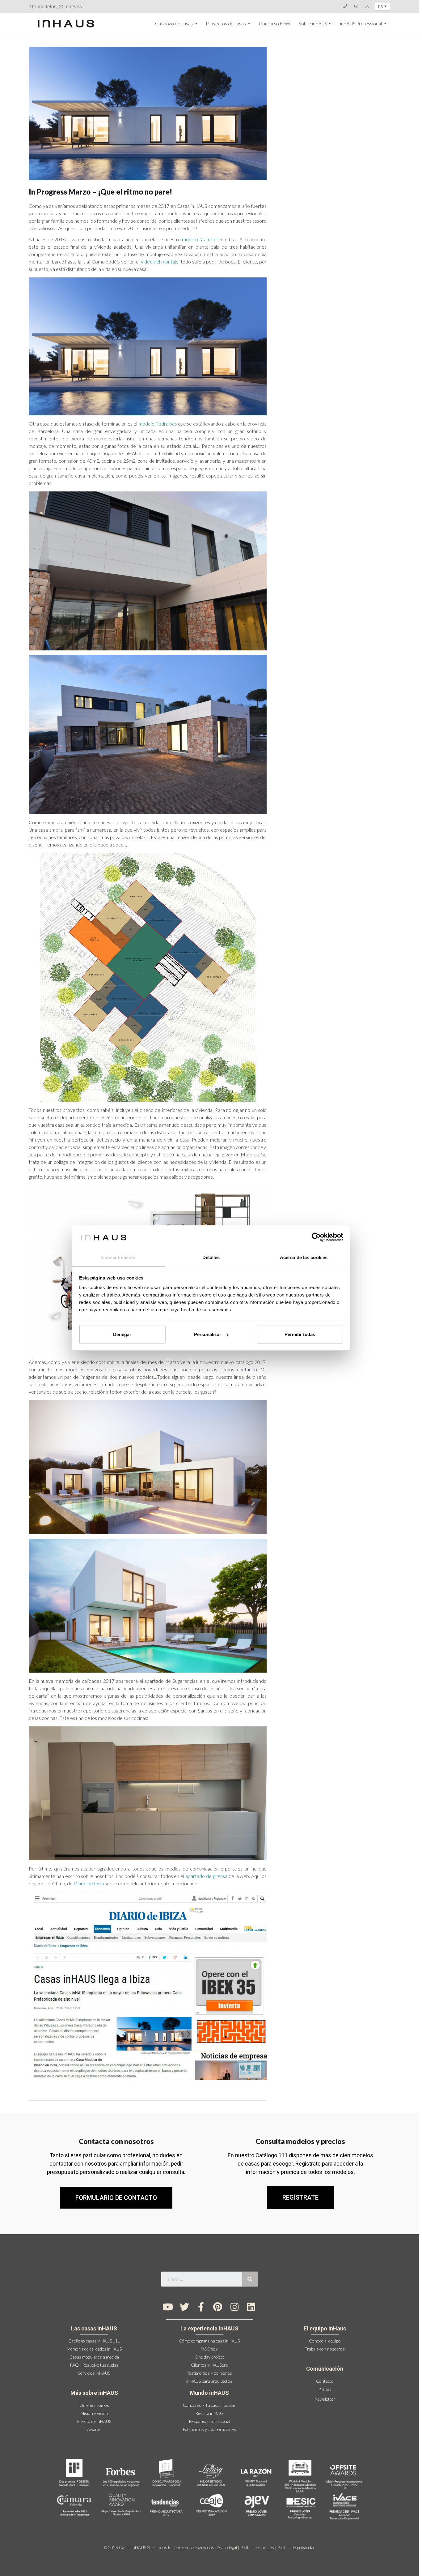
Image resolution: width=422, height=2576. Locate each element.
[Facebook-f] (201, 2307)
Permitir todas (300, 1334)
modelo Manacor (200, 239)
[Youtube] (168, 2307)
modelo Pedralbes (158, 424)
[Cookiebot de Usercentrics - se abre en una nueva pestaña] (316, 1237)
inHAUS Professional (361, 24)
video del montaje (160, 261)
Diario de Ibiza (89, 1883)
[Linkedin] (251, 2307)
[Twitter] (184, 2307)
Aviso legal (227, 2547)
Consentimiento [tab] (118, 1257)
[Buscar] (250, 2279)
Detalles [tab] (211, 1257)
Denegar (122, 1334)
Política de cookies (257, 2547)
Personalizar (208, 1334)
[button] (300, 2197)
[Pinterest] (218, 2307)
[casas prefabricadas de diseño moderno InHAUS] (66, 24)
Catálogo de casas (174, 24)
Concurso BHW (275, 24)
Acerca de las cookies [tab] (304, 1257)
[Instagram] (234, 2307)
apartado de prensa (206, 1876)
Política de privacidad (296, 2547)
